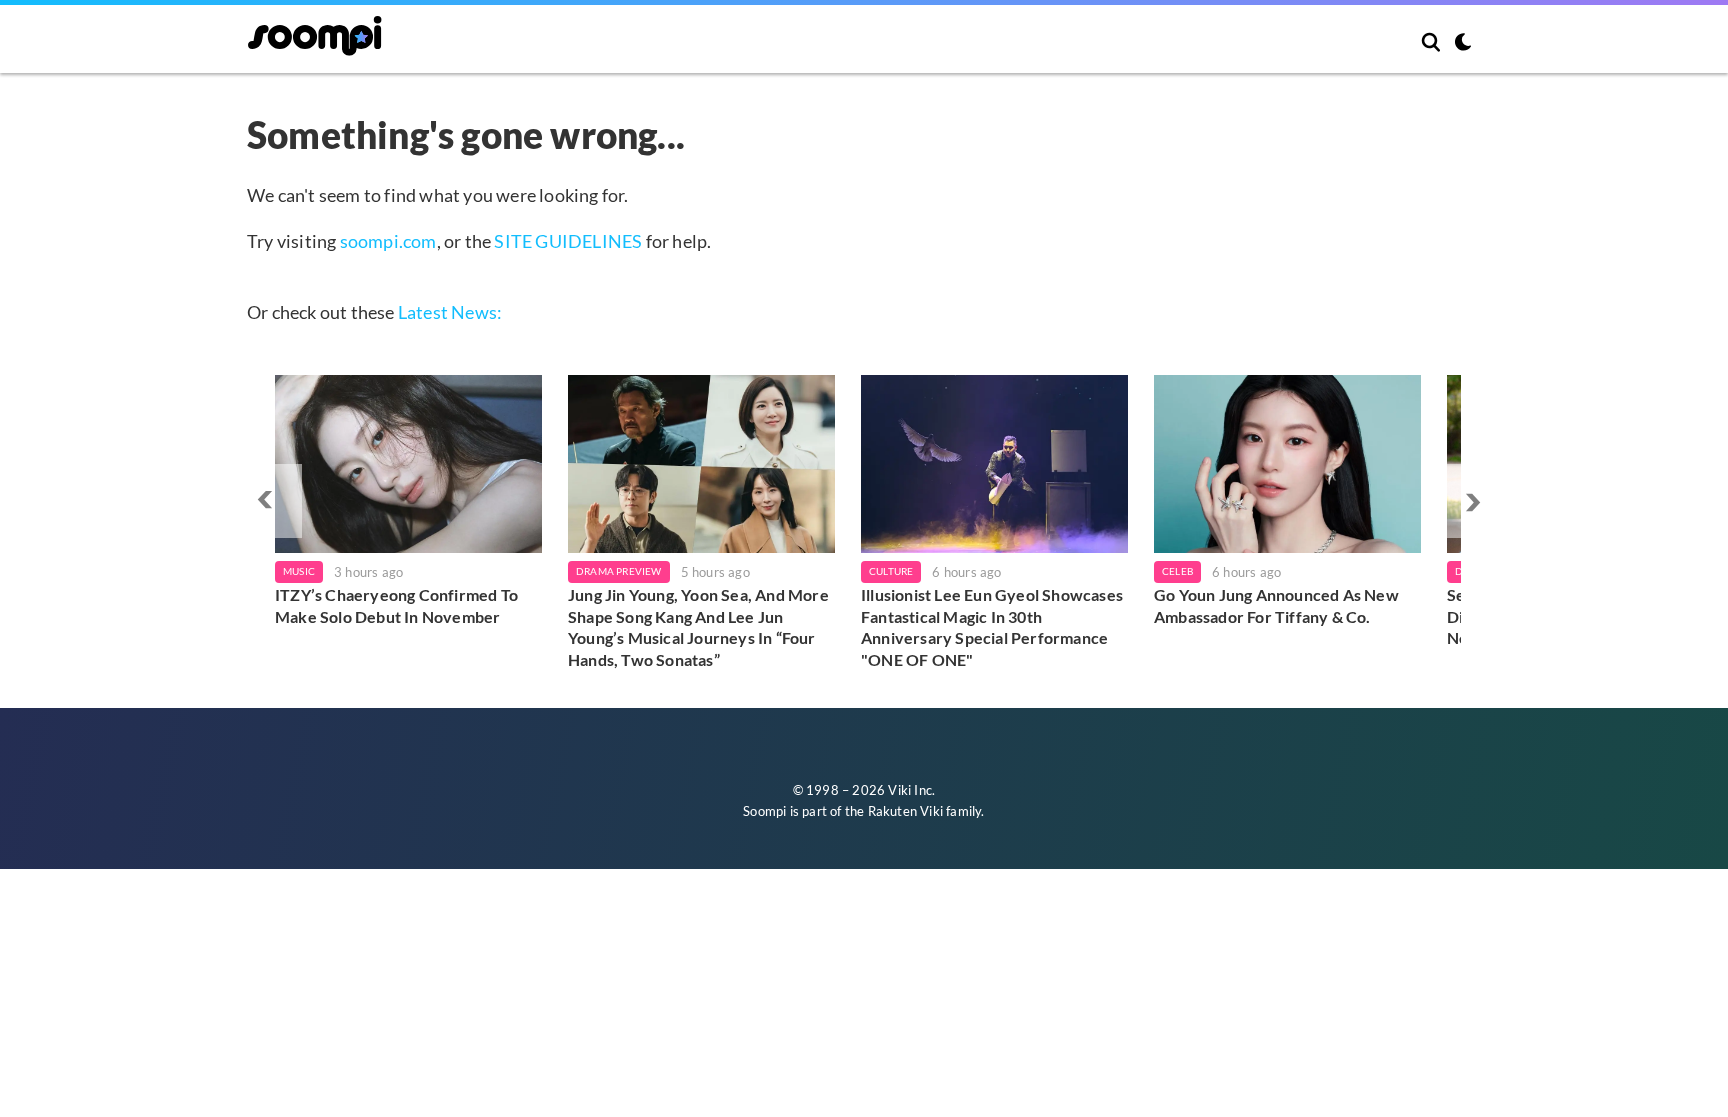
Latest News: (450, 312)
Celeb (1177, 571)
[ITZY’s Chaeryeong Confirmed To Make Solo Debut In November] (408, 464)
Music (299, 571)
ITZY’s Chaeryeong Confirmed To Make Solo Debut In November (396, 605)
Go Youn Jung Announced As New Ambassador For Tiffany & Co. (1276, 605)
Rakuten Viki (905, 811)
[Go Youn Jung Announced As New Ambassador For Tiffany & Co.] (1287, 464)
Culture (891, 571)
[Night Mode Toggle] (1463, 44)
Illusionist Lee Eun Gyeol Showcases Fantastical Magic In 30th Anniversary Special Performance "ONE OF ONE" (992, 627)
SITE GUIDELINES (568, 241)
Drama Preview (619, 571)
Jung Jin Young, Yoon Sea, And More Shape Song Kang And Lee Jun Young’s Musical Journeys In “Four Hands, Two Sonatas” (698, 627)
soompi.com (388, 241)
